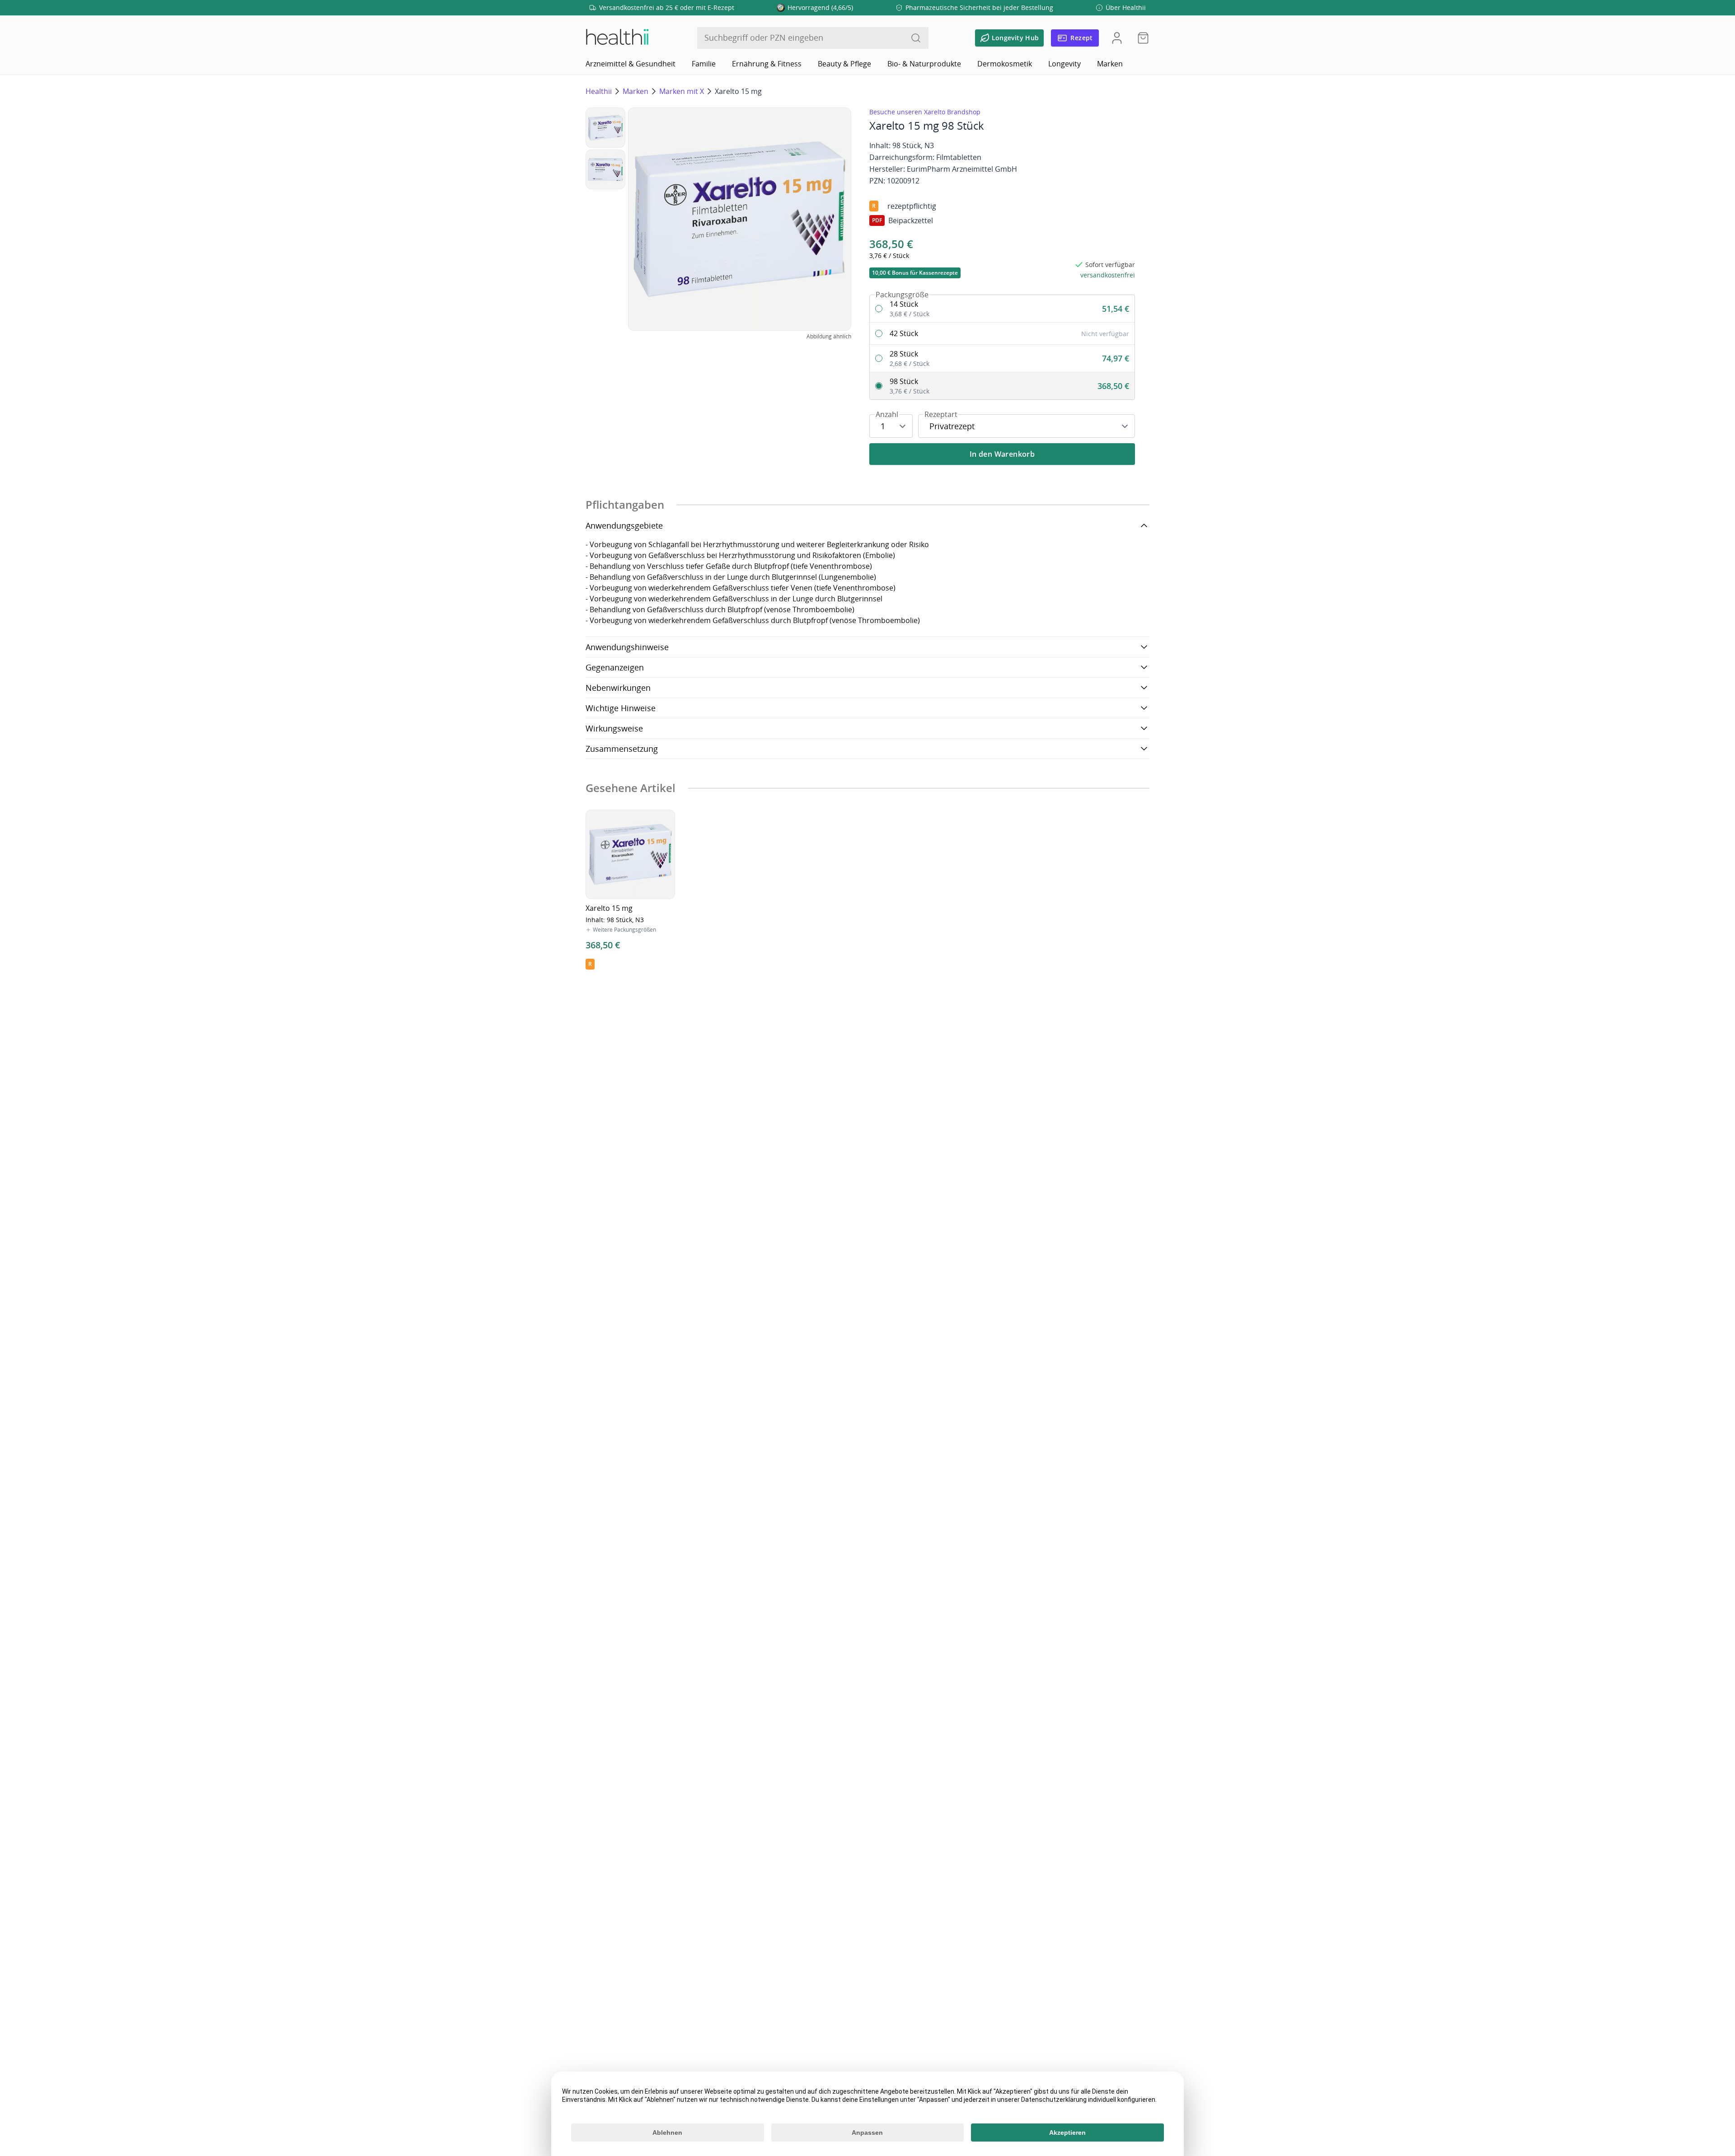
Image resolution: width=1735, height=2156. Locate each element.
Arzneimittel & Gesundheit (631, 64)
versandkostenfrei (1108, 275)
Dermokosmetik (1005, 64)
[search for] (916, 38)
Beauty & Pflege (844, 64)
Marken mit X (682, 91)
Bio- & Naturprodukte (924, 64)
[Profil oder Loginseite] (1117, 38)
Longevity (1064, 64)
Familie (704, 64)
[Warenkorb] (1140, 38)
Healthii (599, 91)
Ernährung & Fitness (767, 64)
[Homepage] (617, 38)
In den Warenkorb (1002, 454)
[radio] (1002, 309)
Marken (1110, 64)
